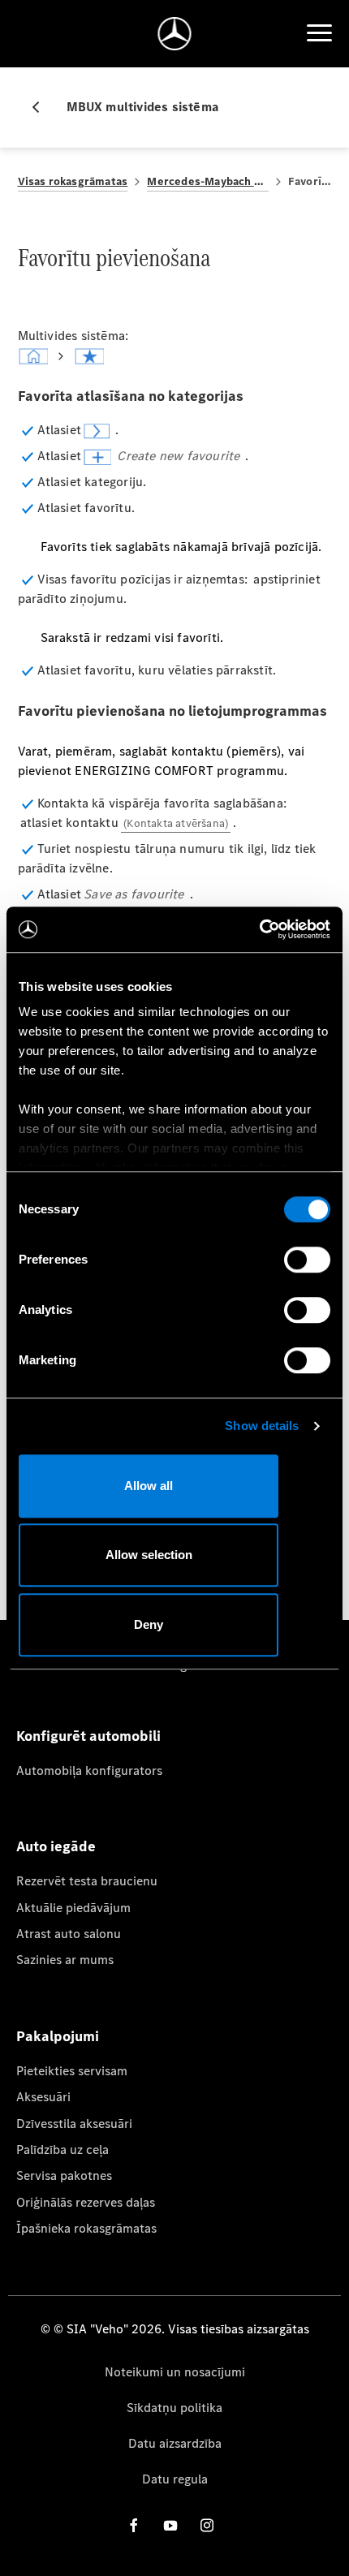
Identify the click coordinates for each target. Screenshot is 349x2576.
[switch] (307, 1260)
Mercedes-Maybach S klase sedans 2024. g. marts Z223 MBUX (207, 181)
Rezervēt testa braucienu (87, 1881)
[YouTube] (170, 2525)
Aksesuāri (43, 2097)
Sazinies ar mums (65, 1960)
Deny (149, 1624)
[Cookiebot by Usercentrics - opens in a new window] (259, 929)
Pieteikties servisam (72, 2071)
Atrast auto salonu (69, 1934)
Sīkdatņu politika (174, 2408)
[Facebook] (134, 2525)
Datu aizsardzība (175, 2443)
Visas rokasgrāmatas (73, 181)
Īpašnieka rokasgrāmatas (86, 2228)
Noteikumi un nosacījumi (175, 2372)
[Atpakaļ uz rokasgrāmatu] (42, 107)
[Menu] (319, 33)
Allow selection (149, 1555)
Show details (262, 1426)
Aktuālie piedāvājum (73, 1908)
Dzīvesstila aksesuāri (74, 2124)
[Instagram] (207, 2525)
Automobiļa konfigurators (89, 1770)
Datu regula (175, 2479)
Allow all (149, 1486)
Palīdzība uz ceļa (62, 2150)
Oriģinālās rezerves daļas (86, 2202)
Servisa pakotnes (64, 2175)
